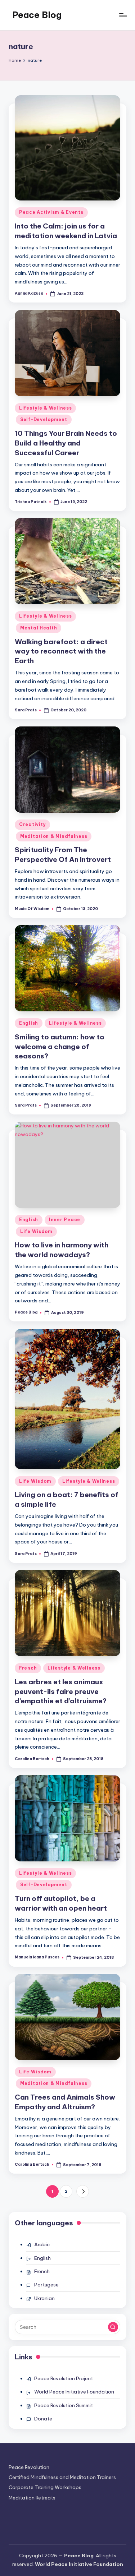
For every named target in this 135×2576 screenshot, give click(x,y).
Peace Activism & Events (51, 212)
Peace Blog (37, 15)
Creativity (32, 824)
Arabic (42, 2244)
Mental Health (39, 628)
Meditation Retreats (32, 2498)
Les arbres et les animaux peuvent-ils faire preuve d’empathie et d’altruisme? (61, 1691)
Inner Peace (65, 1220)
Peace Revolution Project (64, 2378)
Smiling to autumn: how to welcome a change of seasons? (60, 1047)
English (29, 1023)
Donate (43, 2419)
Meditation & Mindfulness (54, 836)
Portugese (46, 2285)
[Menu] (123, 15)
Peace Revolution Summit (64, 2405)
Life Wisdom (36, 1231)
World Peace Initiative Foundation (74, 2392)
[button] (83, 2191)
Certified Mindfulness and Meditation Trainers (62, 2477)
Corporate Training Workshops (45, 2487)
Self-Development (44, 419)
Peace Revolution (29, 2467)
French (28, 1668)
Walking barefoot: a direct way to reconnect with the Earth (61, 651)
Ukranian (44, 2298)
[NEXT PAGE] (83, 2191)
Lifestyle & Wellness (45, 408)
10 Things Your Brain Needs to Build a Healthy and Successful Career (66, 443)
